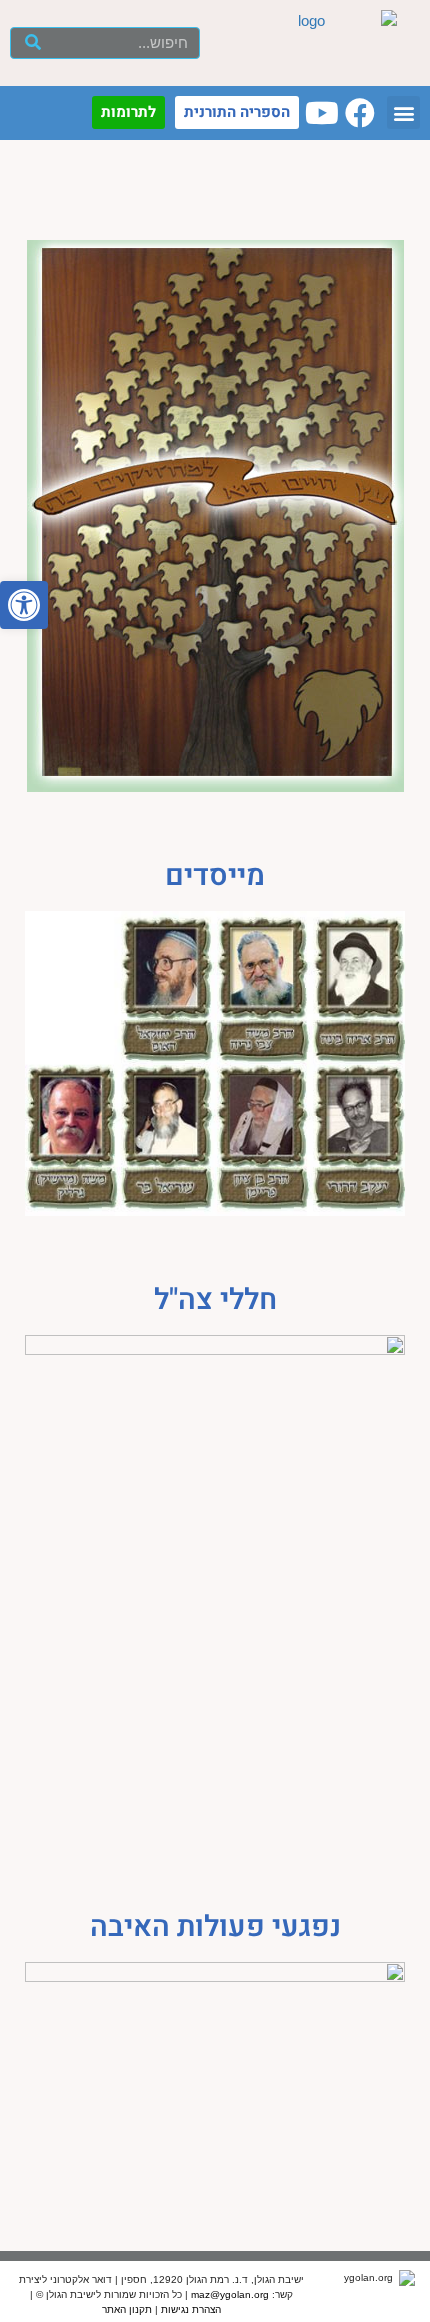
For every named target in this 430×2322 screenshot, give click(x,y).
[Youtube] (322, 113)
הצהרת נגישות (191, 2309)
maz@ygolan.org (230, 2294)
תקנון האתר (127, 2309)
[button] (24, 605)
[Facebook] (360, 113)
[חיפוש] (33, 43)
